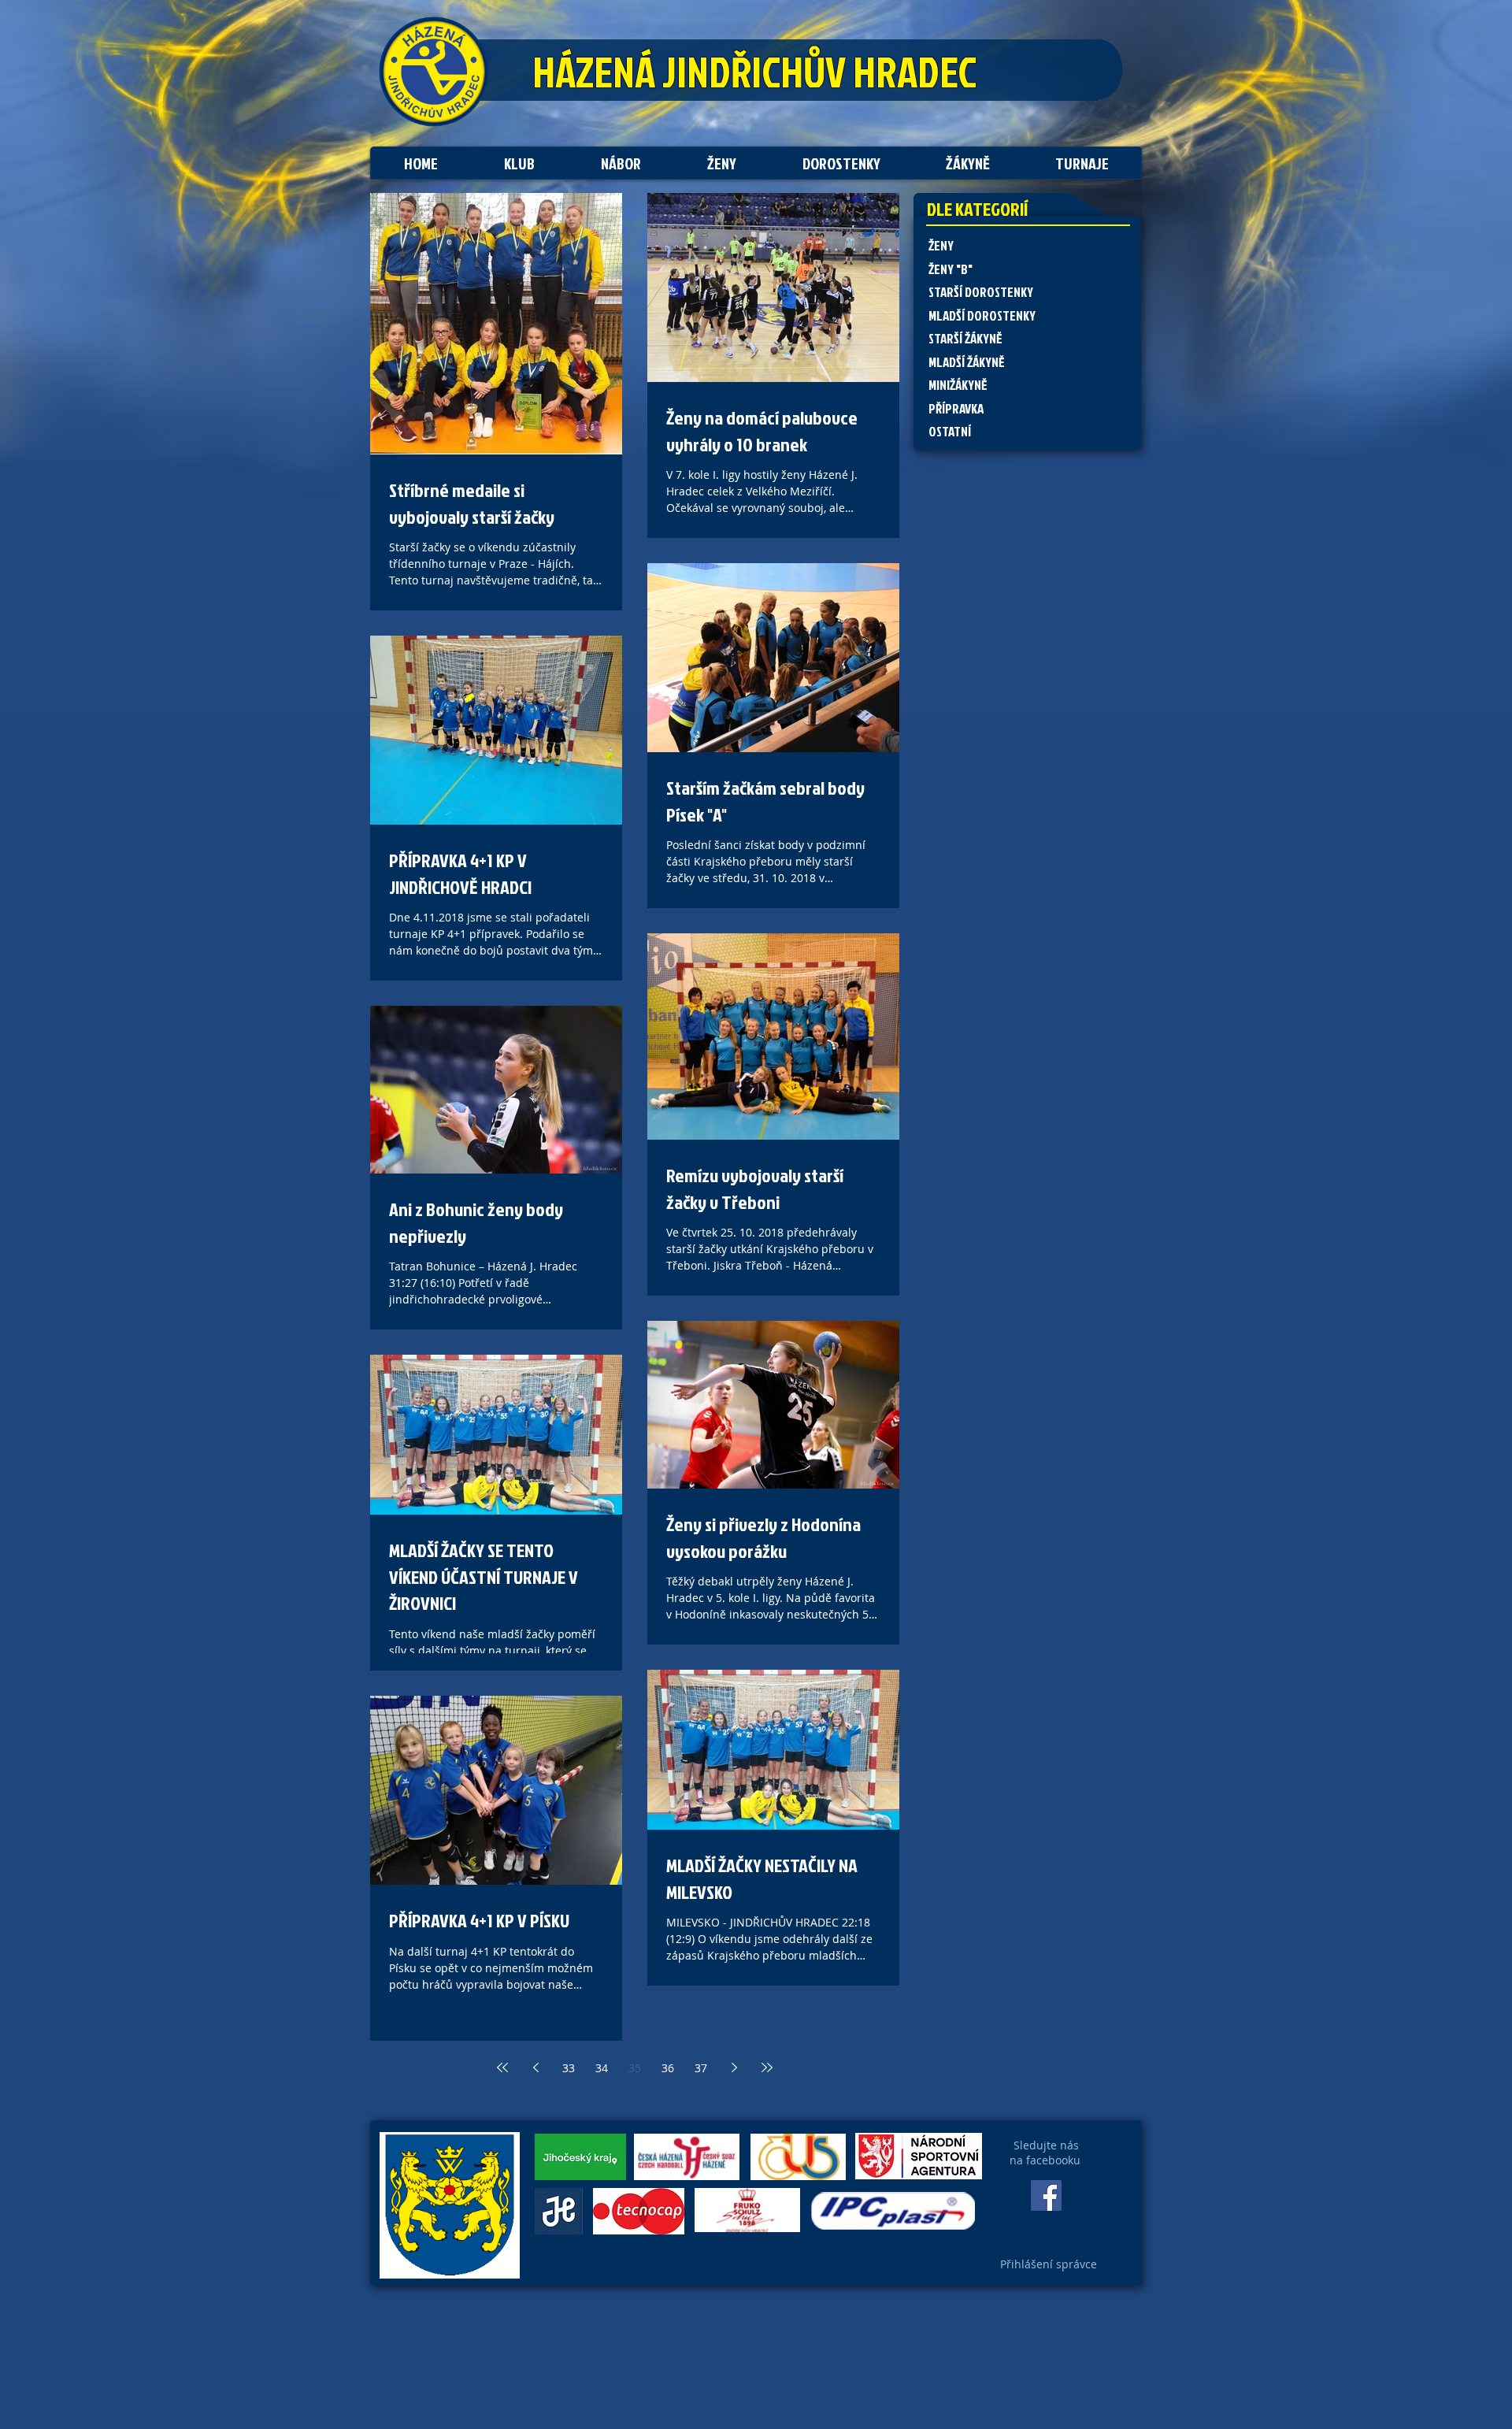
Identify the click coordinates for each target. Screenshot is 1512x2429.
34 (602, 2068)
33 (569, 2068)
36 (668, 2068)
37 (701, 2068)
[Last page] (767, 2067)
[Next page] (734, 2067)
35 (635, 2068)
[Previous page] (535, 2067)
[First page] (502, 2067)
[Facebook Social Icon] (1046, 2195)
